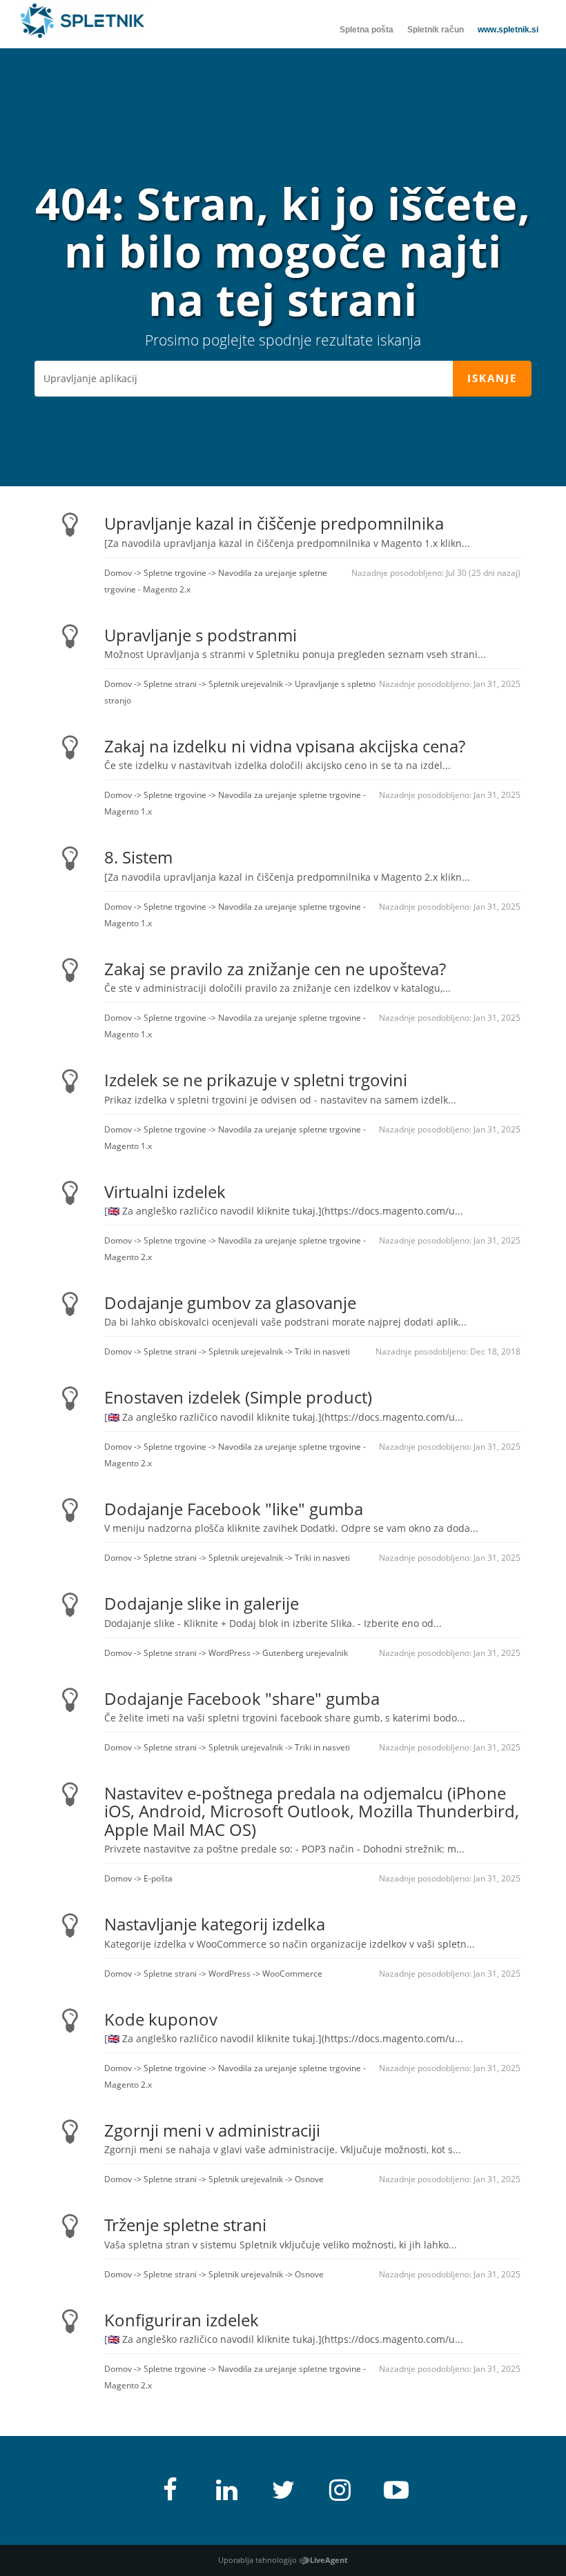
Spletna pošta (367, 30)
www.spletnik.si (508, 30)
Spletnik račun (436, 30)
